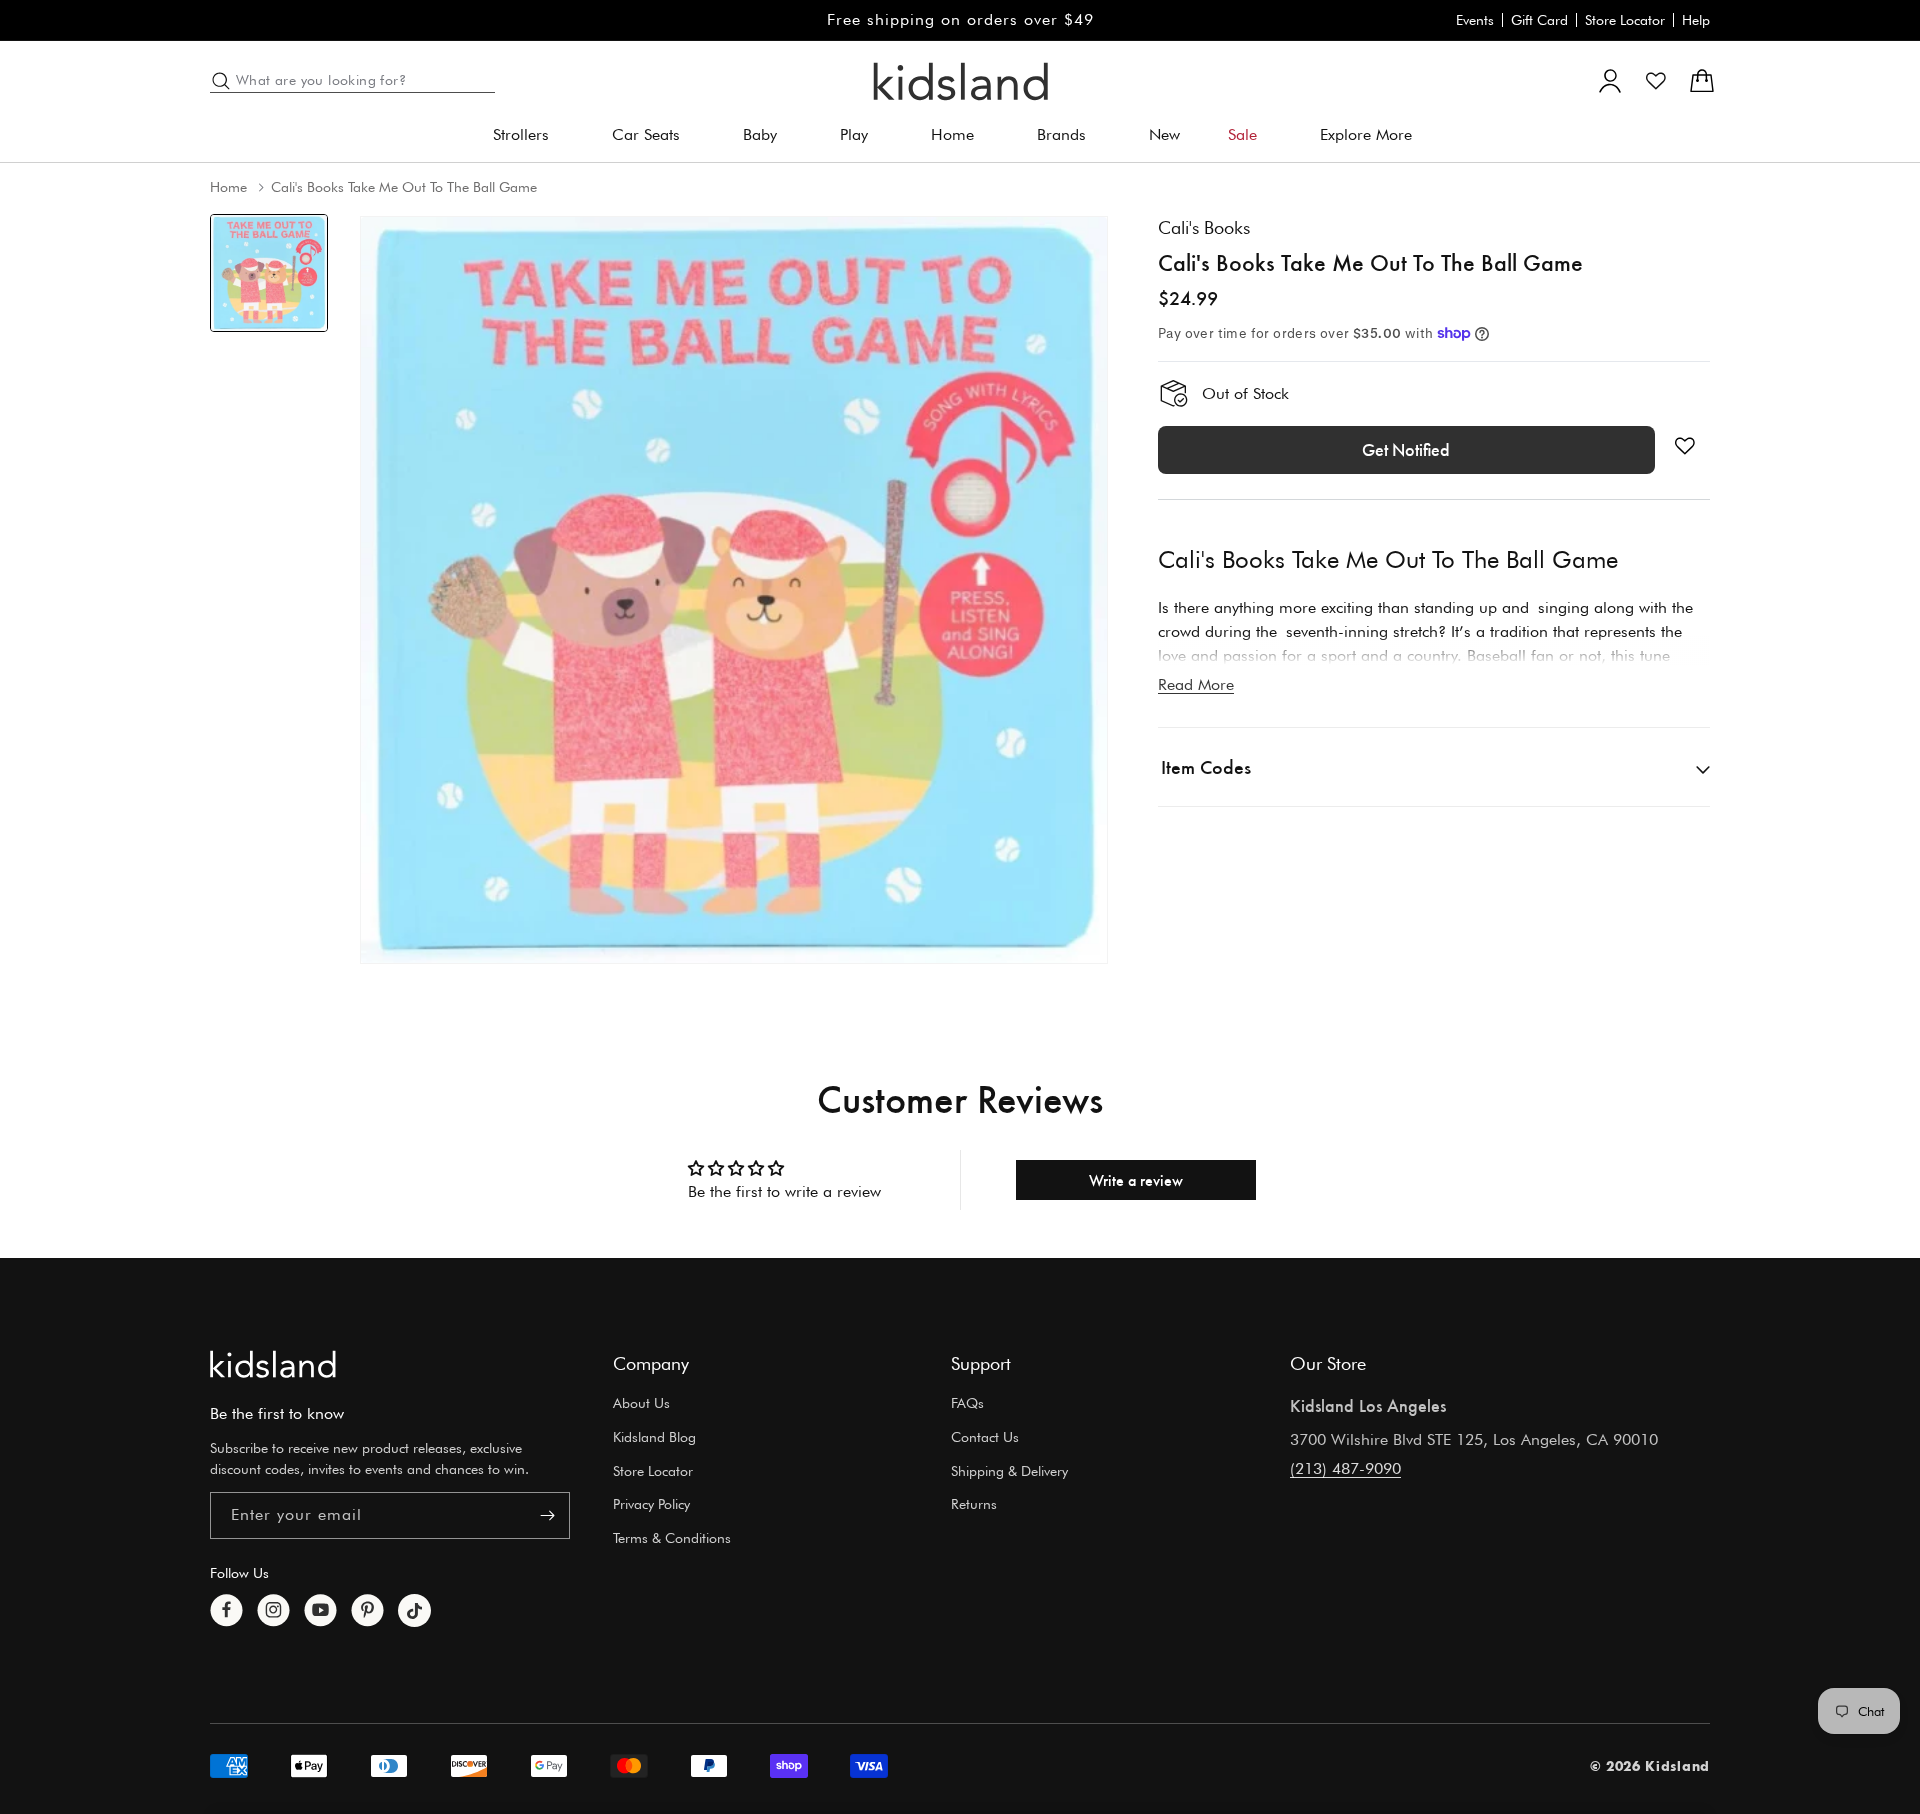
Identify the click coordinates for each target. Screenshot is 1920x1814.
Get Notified (1406, 450)
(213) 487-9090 (1345, 1468)
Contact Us (985, 1437)
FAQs (967, 1403)
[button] (528, 135)
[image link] (273, 1364)
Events (1475, 20)
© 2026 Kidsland (1650, 1766)
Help (1696, 20)
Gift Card (1539, 20)
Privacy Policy (651, 1505)
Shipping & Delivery (1009, 1471)
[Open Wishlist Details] (1656, 81)
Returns (974, 1505)
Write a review (1136, 1179)
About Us (641, 1403)
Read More (1196, 684)
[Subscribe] (547, 1515)
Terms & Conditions (672, 1538)
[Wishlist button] (1685, 446)
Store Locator (1625, 20)
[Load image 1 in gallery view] (269, 273)
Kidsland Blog (654, 1437)
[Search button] (221, 81)
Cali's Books (1204, 227)
